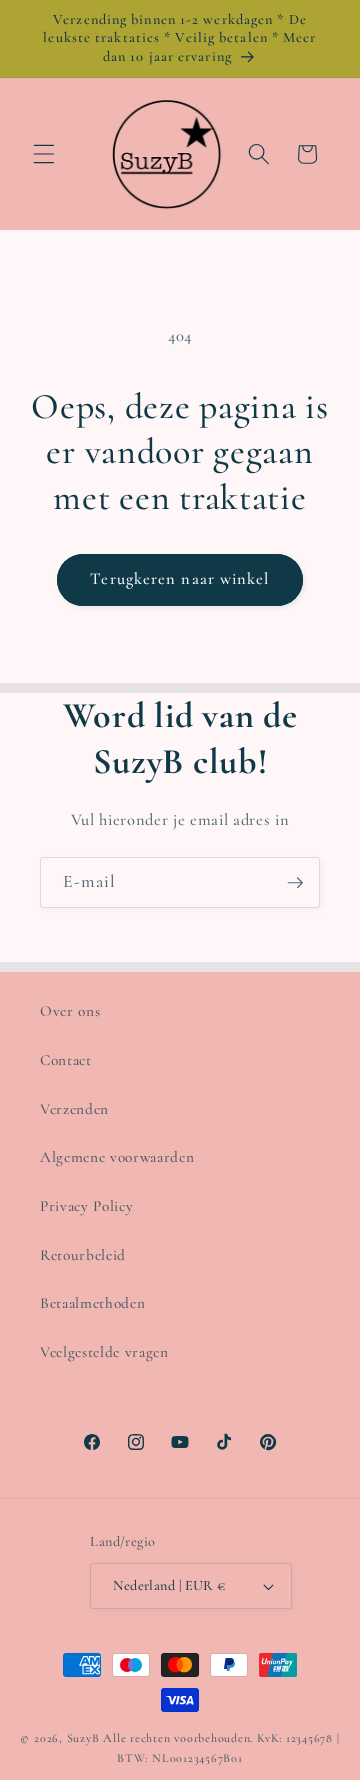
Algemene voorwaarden (117, 1157)
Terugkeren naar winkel (179, 579)
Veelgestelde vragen (104, 1352)
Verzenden (74, 1109)
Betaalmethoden (92, 1303)
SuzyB (83, 1738)
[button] (44, 154)
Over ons (70, 1011)
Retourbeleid (83, 1255)
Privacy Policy (86, 1206)
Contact (66, 1060)
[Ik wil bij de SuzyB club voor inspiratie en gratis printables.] (295, 883)
